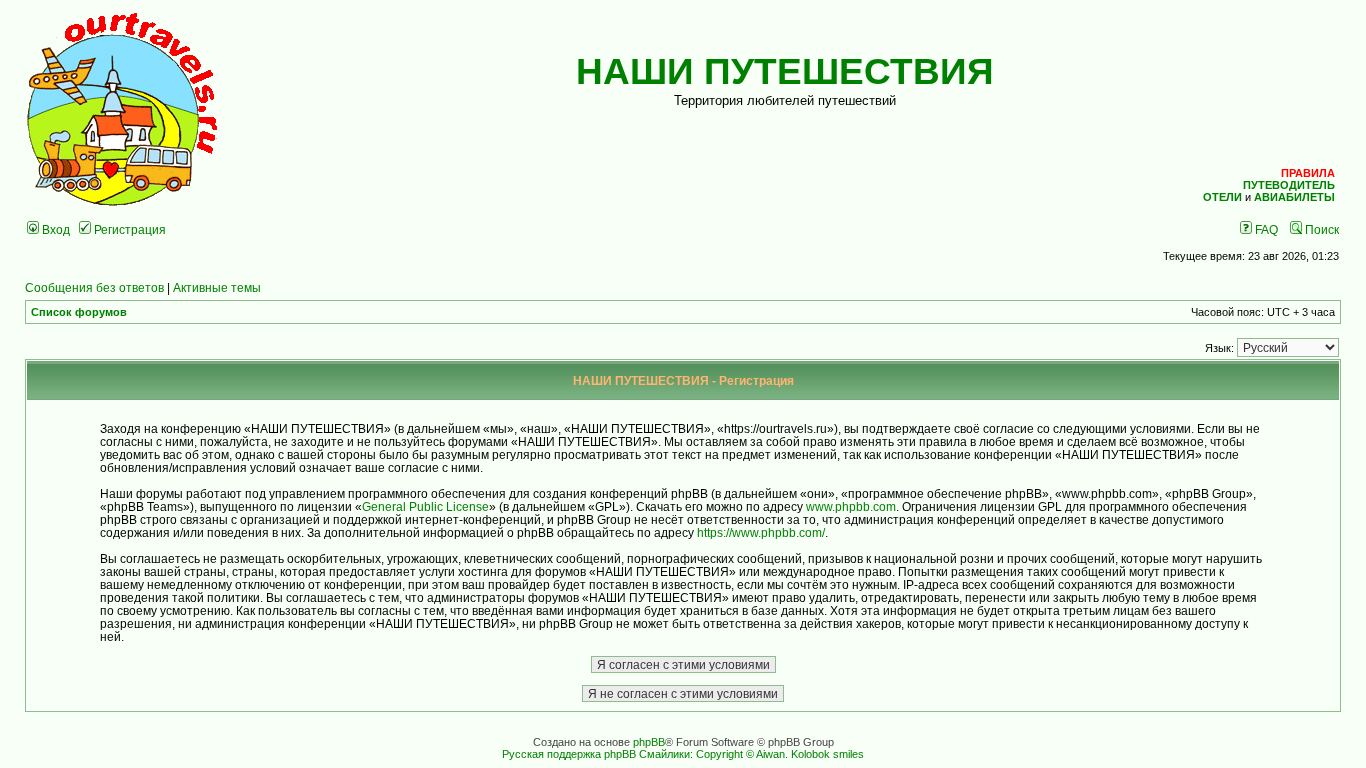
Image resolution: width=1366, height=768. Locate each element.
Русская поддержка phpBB (569, 754)
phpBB (649, 742)
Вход (54, 229)
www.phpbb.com (851, 506)
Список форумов (79, 312)
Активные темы (217, 287)
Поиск (1320, 229)
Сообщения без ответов (94, 287)
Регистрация (128, 229)
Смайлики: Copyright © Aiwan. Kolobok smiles (751, 754)
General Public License (425, 506)
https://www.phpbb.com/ (761, 532)
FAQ (1265, 229)
